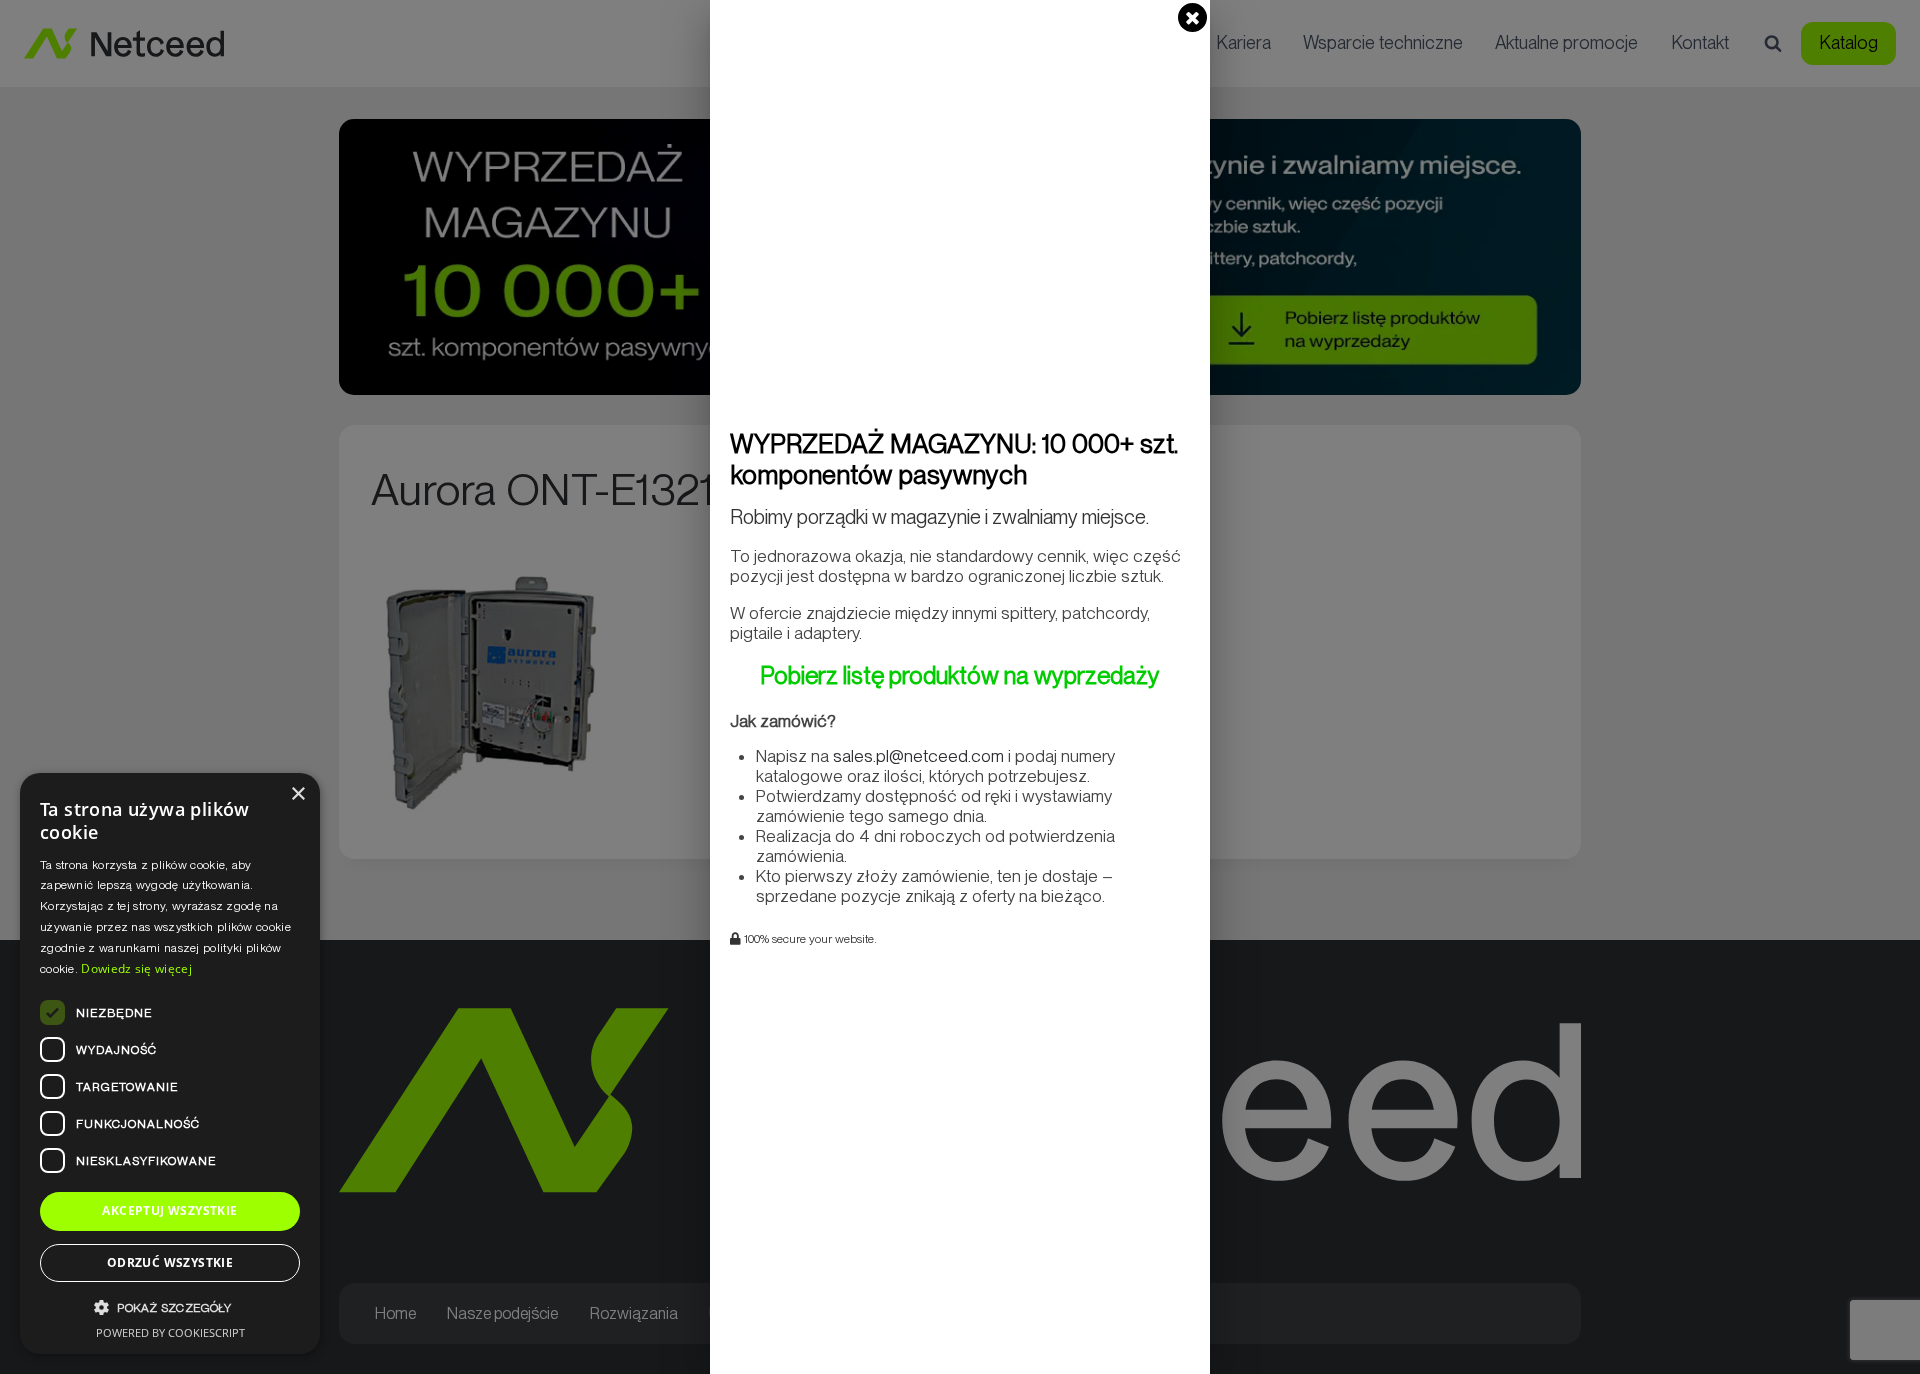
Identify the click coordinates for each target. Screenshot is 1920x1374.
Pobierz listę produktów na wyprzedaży (960, 675)
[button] (170, 1307)
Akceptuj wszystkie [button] (169, 1210)
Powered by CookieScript (170, 1332)
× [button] (297, 794)
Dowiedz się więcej (136, 968)
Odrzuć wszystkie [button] (170, 1262)
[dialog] (170, 1063)
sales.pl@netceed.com (918, 756)
